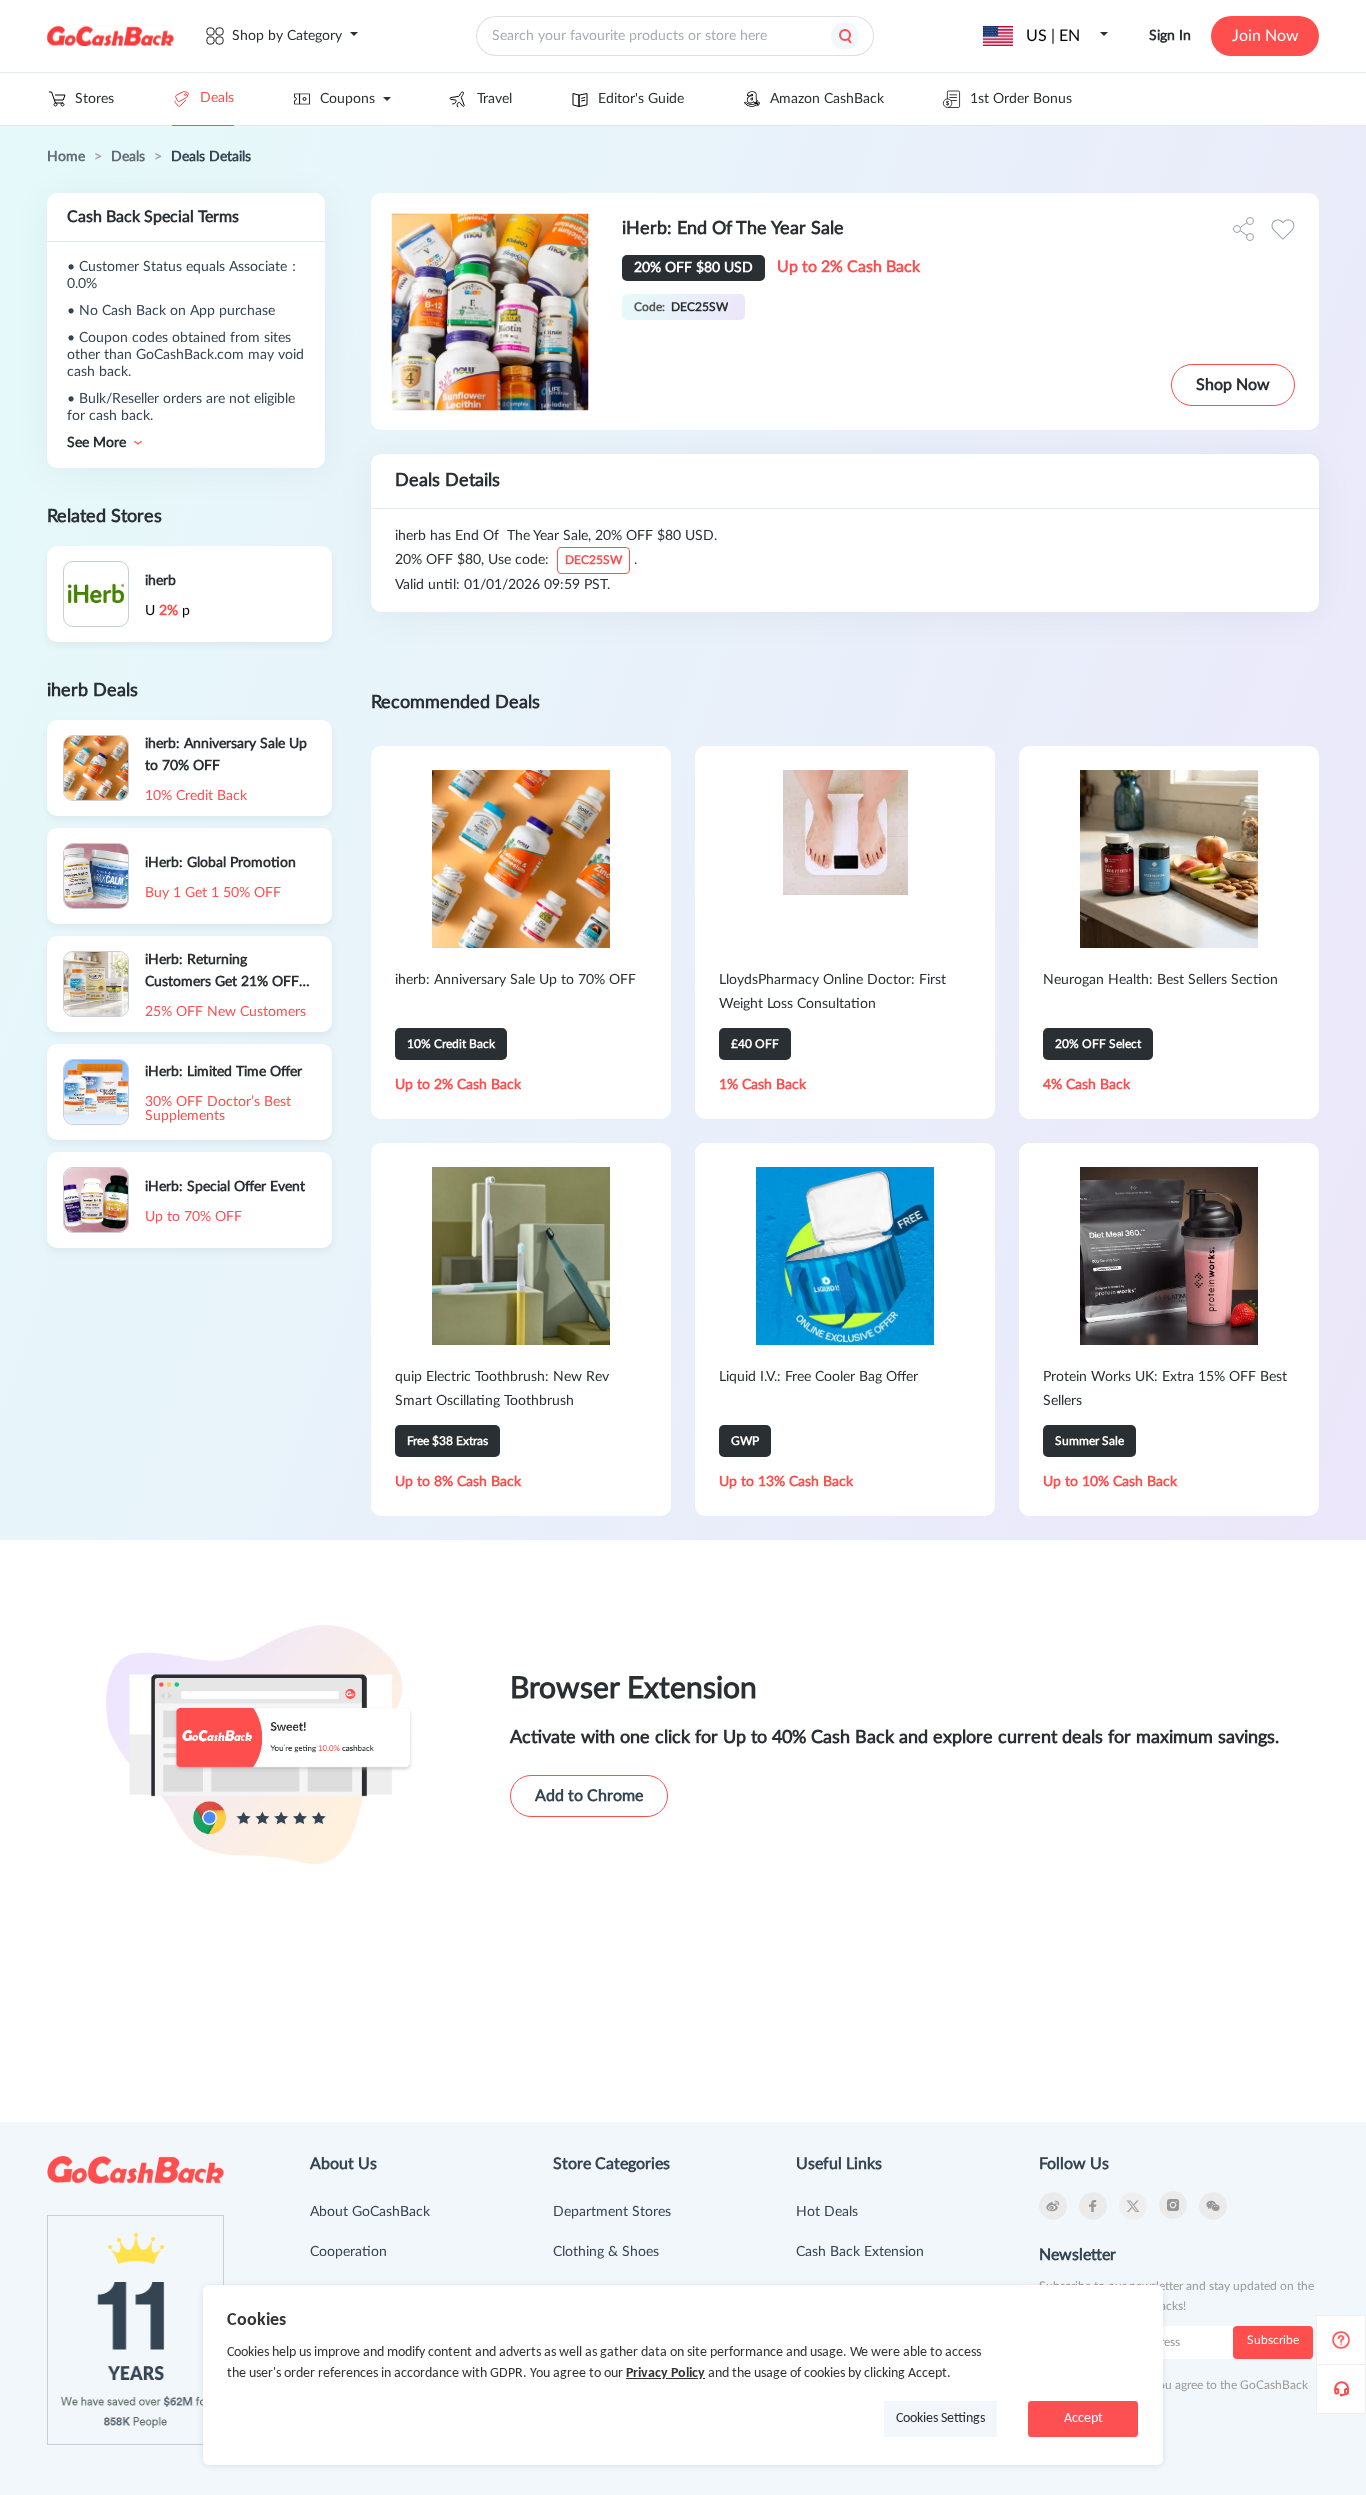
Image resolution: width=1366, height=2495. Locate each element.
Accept (1083, 2418)
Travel (494, 99)
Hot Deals (827, 2212)
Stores (94, 99)
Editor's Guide (641, 99)
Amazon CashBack (827, 99)
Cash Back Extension (860, 2252)
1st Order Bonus (1021, 99)
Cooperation (348, 2252)
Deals (217, 98)
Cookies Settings (940, 2418)
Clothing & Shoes (606, 2252)
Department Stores (612, 2212)
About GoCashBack (370, 2212)
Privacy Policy (665, 2373)
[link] (66, 157)
